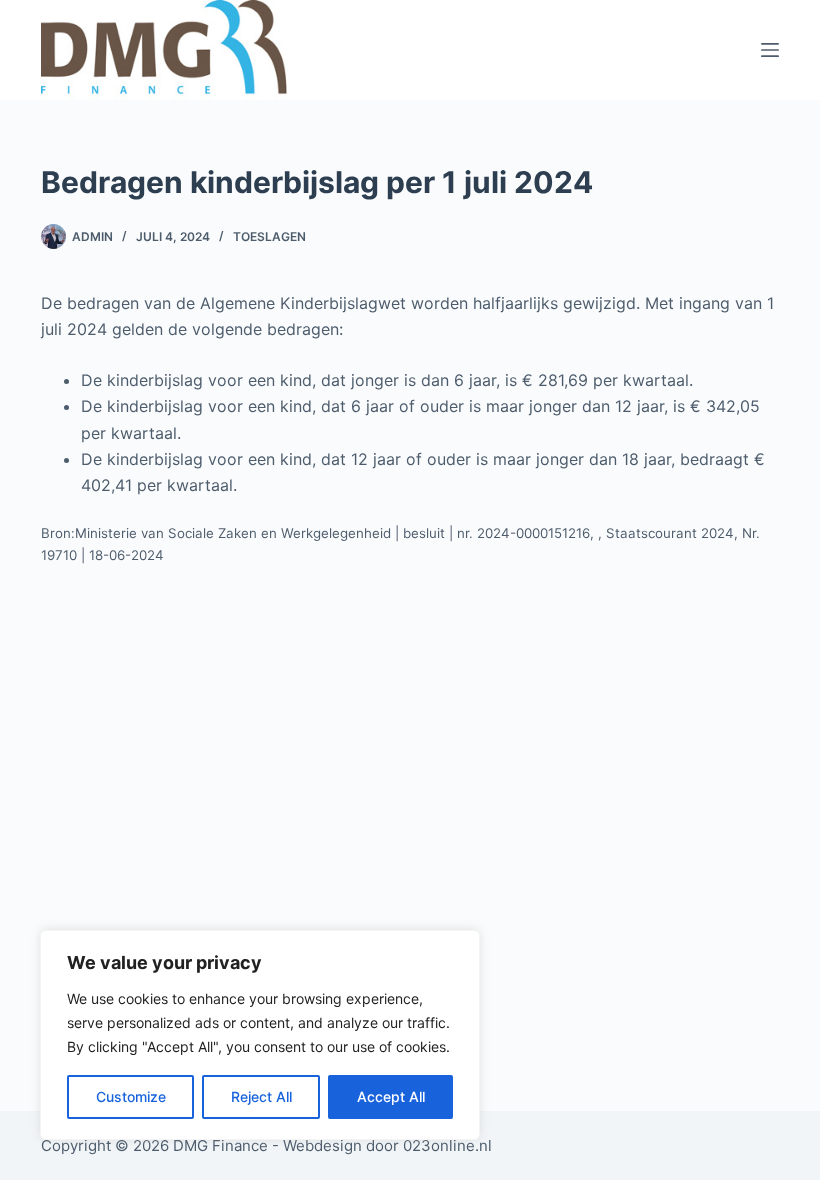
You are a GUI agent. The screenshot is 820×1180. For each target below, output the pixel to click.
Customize (131, 1096)
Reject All (261, 1096)
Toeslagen (269, 236)
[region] (260, 1035)
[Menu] (770, 50)
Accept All (391, 1096)
